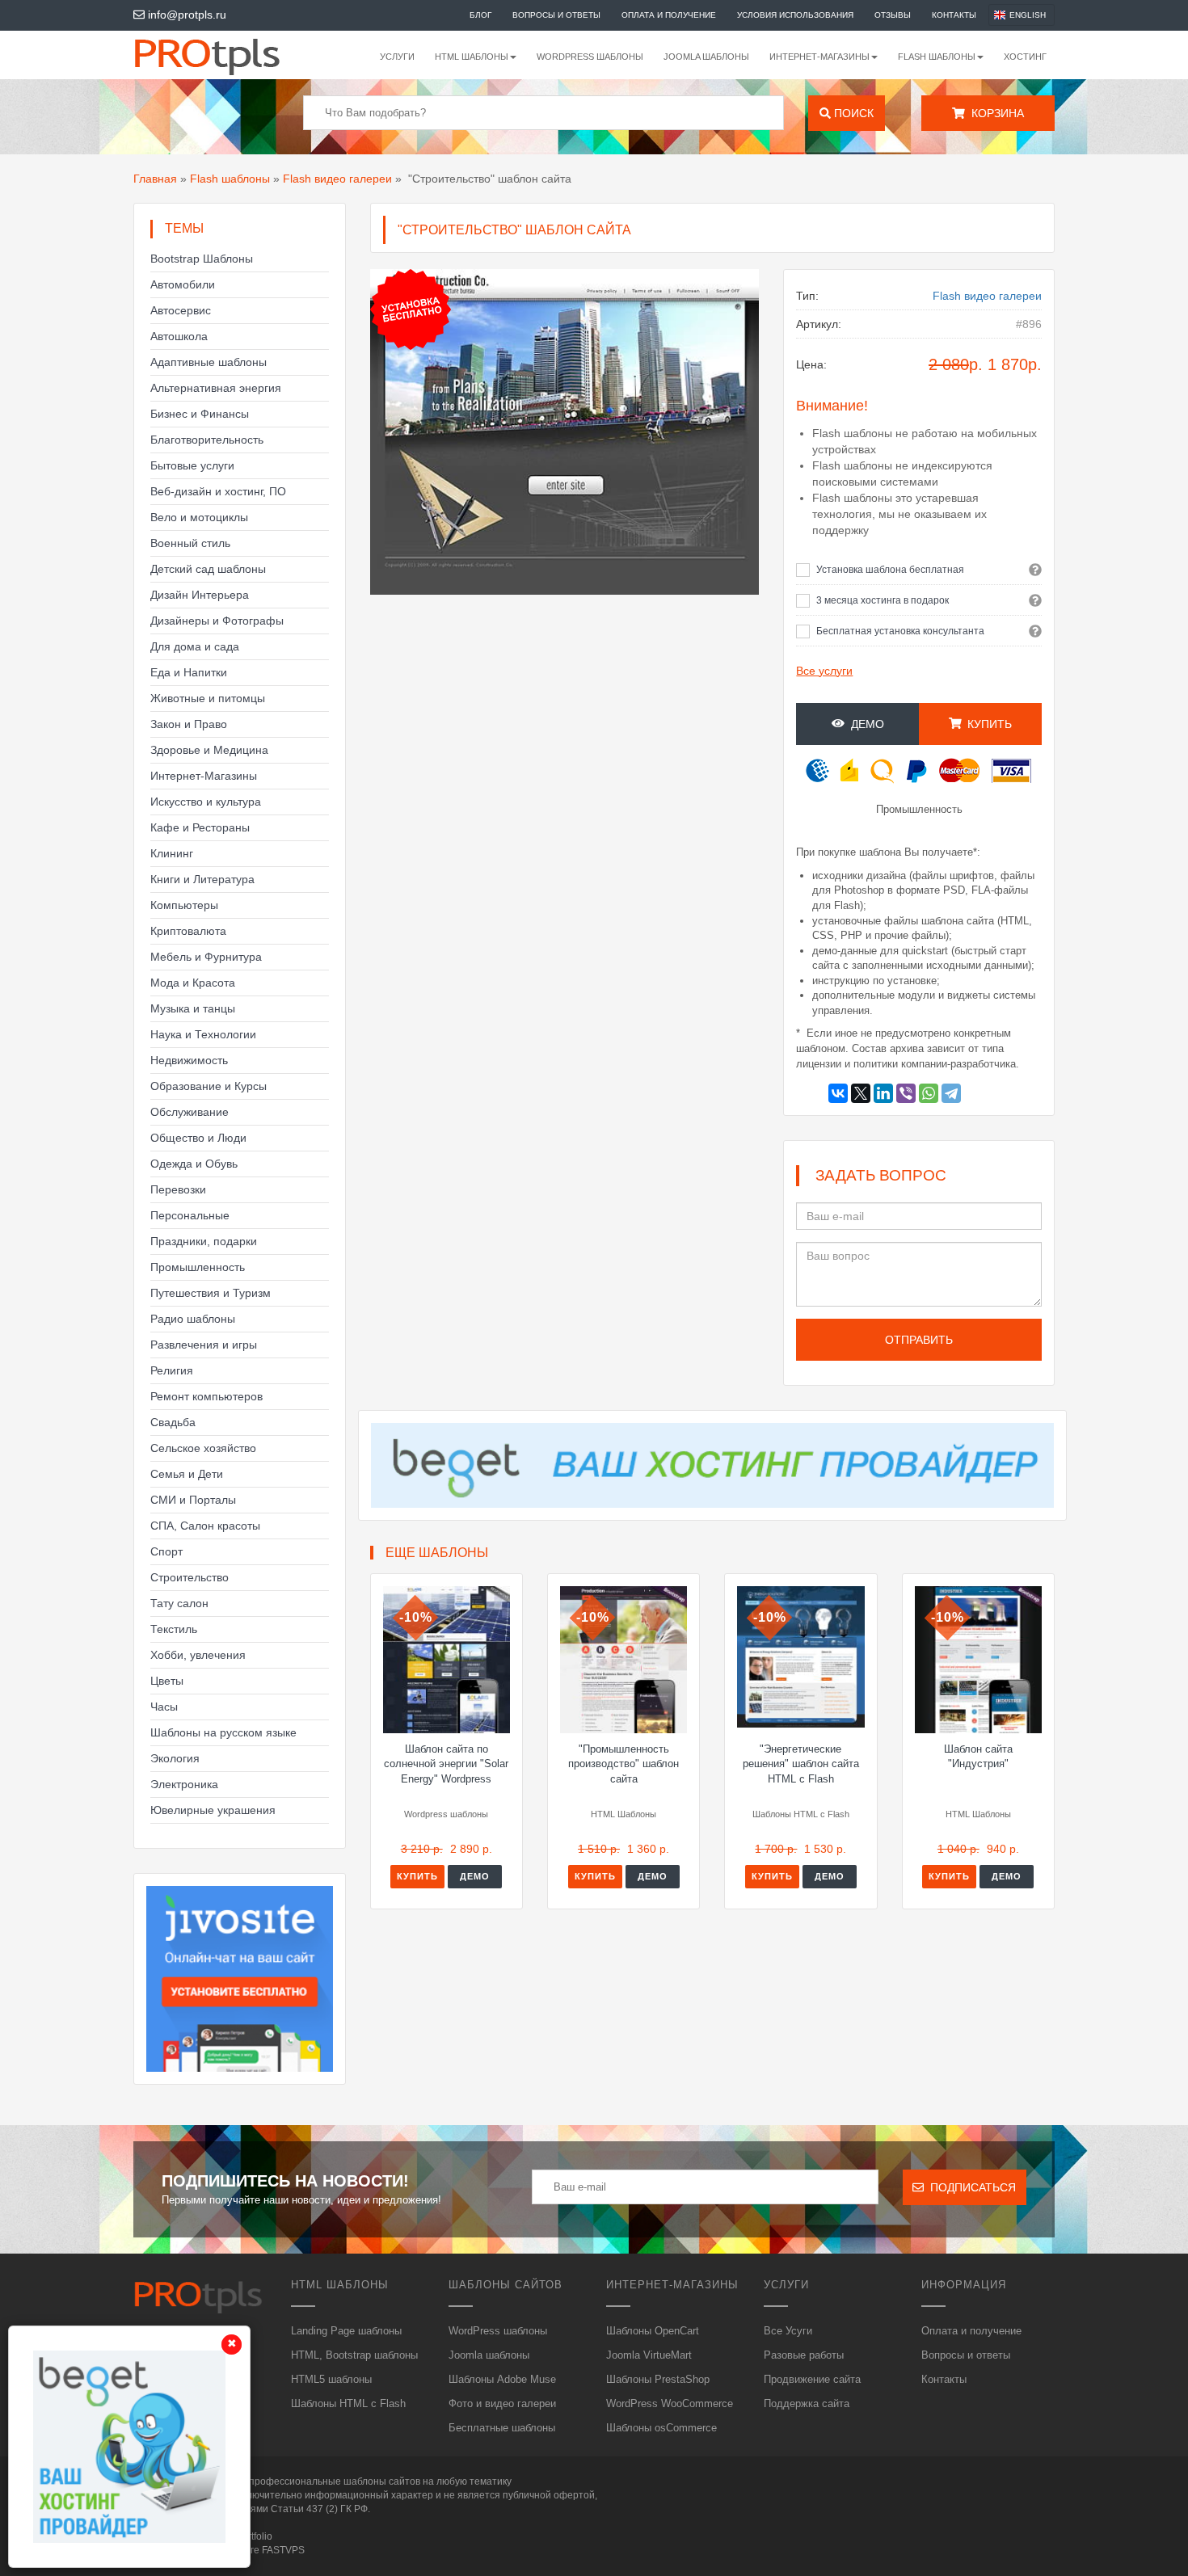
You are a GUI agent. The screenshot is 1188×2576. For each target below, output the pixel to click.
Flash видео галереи (337, 179)
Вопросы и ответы (556, 15)
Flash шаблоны (230, 179)
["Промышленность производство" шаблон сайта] (623, 1660)
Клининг (172, 853)
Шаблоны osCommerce (661, 2428)
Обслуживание (190, 1112)
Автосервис (181, 310)
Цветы (167, 1681)
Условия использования (795, 15)
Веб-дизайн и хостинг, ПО (218, 491)
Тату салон (179, 1603)
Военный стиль (190, 543)
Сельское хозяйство (203, 1448)
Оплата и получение (669, 15)
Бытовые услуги (192, 465)
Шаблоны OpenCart (653, 2331)
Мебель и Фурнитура (206, 957)
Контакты (954, 15)
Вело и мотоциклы (199, 517)
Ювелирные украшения (213, 1810)
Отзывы (893, 15)
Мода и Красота (193, 983)
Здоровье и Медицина (209, 750)
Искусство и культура (206, 802)
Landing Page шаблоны (346, 2331)
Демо (864, 724)
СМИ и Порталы (193, 1500)
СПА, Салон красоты (205, 1526)
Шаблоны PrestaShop (658, 2379)
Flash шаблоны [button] (937, 57)
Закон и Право (189, 724)
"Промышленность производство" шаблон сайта (623, 1764)
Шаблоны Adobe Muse (502, 2379)
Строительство (190, 1577)
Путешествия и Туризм (211, 1293)
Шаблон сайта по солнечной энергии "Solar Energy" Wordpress (446, 1764)
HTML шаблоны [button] (472, 57)
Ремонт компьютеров (206, 1396)
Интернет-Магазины (204, 776)
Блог (480, 15)
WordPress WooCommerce (670, 2403)
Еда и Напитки (189, 672)
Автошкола (179, 336)
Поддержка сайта (807, 2403)
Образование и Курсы (209, 1086)
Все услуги (824, 671)
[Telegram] (951, 1093)
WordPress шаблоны (590, 57)
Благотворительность (207, 440)
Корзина (994, 113)
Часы (164, 1707)
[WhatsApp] (929, 1093)
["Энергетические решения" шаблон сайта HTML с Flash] (800, 1657)
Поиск (852, 113)
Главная (155, 179)
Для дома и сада (195, 646)
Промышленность (198, 1267)
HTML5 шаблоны (331, 2379)
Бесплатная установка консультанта (900, 631)
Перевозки (178, 1189)
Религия (172, 1370)
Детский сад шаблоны (208, 569)
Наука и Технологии (203, 1034)
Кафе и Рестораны (200, 827)
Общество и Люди (198, 1138)
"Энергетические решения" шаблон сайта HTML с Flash (801, 1764)
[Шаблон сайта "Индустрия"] (978, 1660)
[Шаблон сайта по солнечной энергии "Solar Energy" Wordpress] (447, 1660)
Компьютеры (184, 905)
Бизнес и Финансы (200, 414)
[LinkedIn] (883, 1093)
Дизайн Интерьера (200, 595)
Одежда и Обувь (194, 1164)
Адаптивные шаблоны (209, 362)
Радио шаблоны (193, 1319)
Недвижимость (189, 1060)
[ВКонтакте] (838, 1093)
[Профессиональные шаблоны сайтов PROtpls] (229, 55)
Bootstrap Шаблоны (202, 259)
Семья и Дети (187, 1474)
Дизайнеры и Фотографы (217, 621)
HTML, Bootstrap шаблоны (354, 2355)
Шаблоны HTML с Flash (348, 2403)
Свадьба (173, 1422)
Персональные (190, 1215)
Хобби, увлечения (198, 1655)
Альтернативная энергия (216, 388)
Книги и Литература (202, 879)
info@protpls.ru (185, 15)
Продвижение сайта (812, 2379)
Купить (417, 1876)
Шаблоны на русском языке (223, 1732)
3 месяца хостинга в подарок (883, 600)
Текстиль (174, 1629)
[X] (861, 1093)
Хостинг (1025, 57)
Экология (175, 1758)
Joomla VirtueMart (649, 2355)
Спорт (166, 1551)
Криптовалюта (188, 931)
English (1028, 15)
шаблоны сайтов (382, 2481)
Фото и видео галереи (502, 2403)
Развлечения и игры (204, 1345)
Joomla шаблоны (706, 57)
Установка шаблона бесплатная (890, 570)
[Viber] (906, 1093)
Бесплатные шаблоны (502, 2428)
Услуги (397, 57)
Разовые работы (804, 2355)
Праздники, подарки (204, 1241)
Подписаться (970, 2187)
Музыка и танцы (193, 1008)
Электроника (184, 1784)
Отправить (919, 1340)
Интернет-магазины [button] (819, 57)
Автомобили (183, 284)
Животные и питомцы (208, 698)
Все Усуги (788, 2331)
